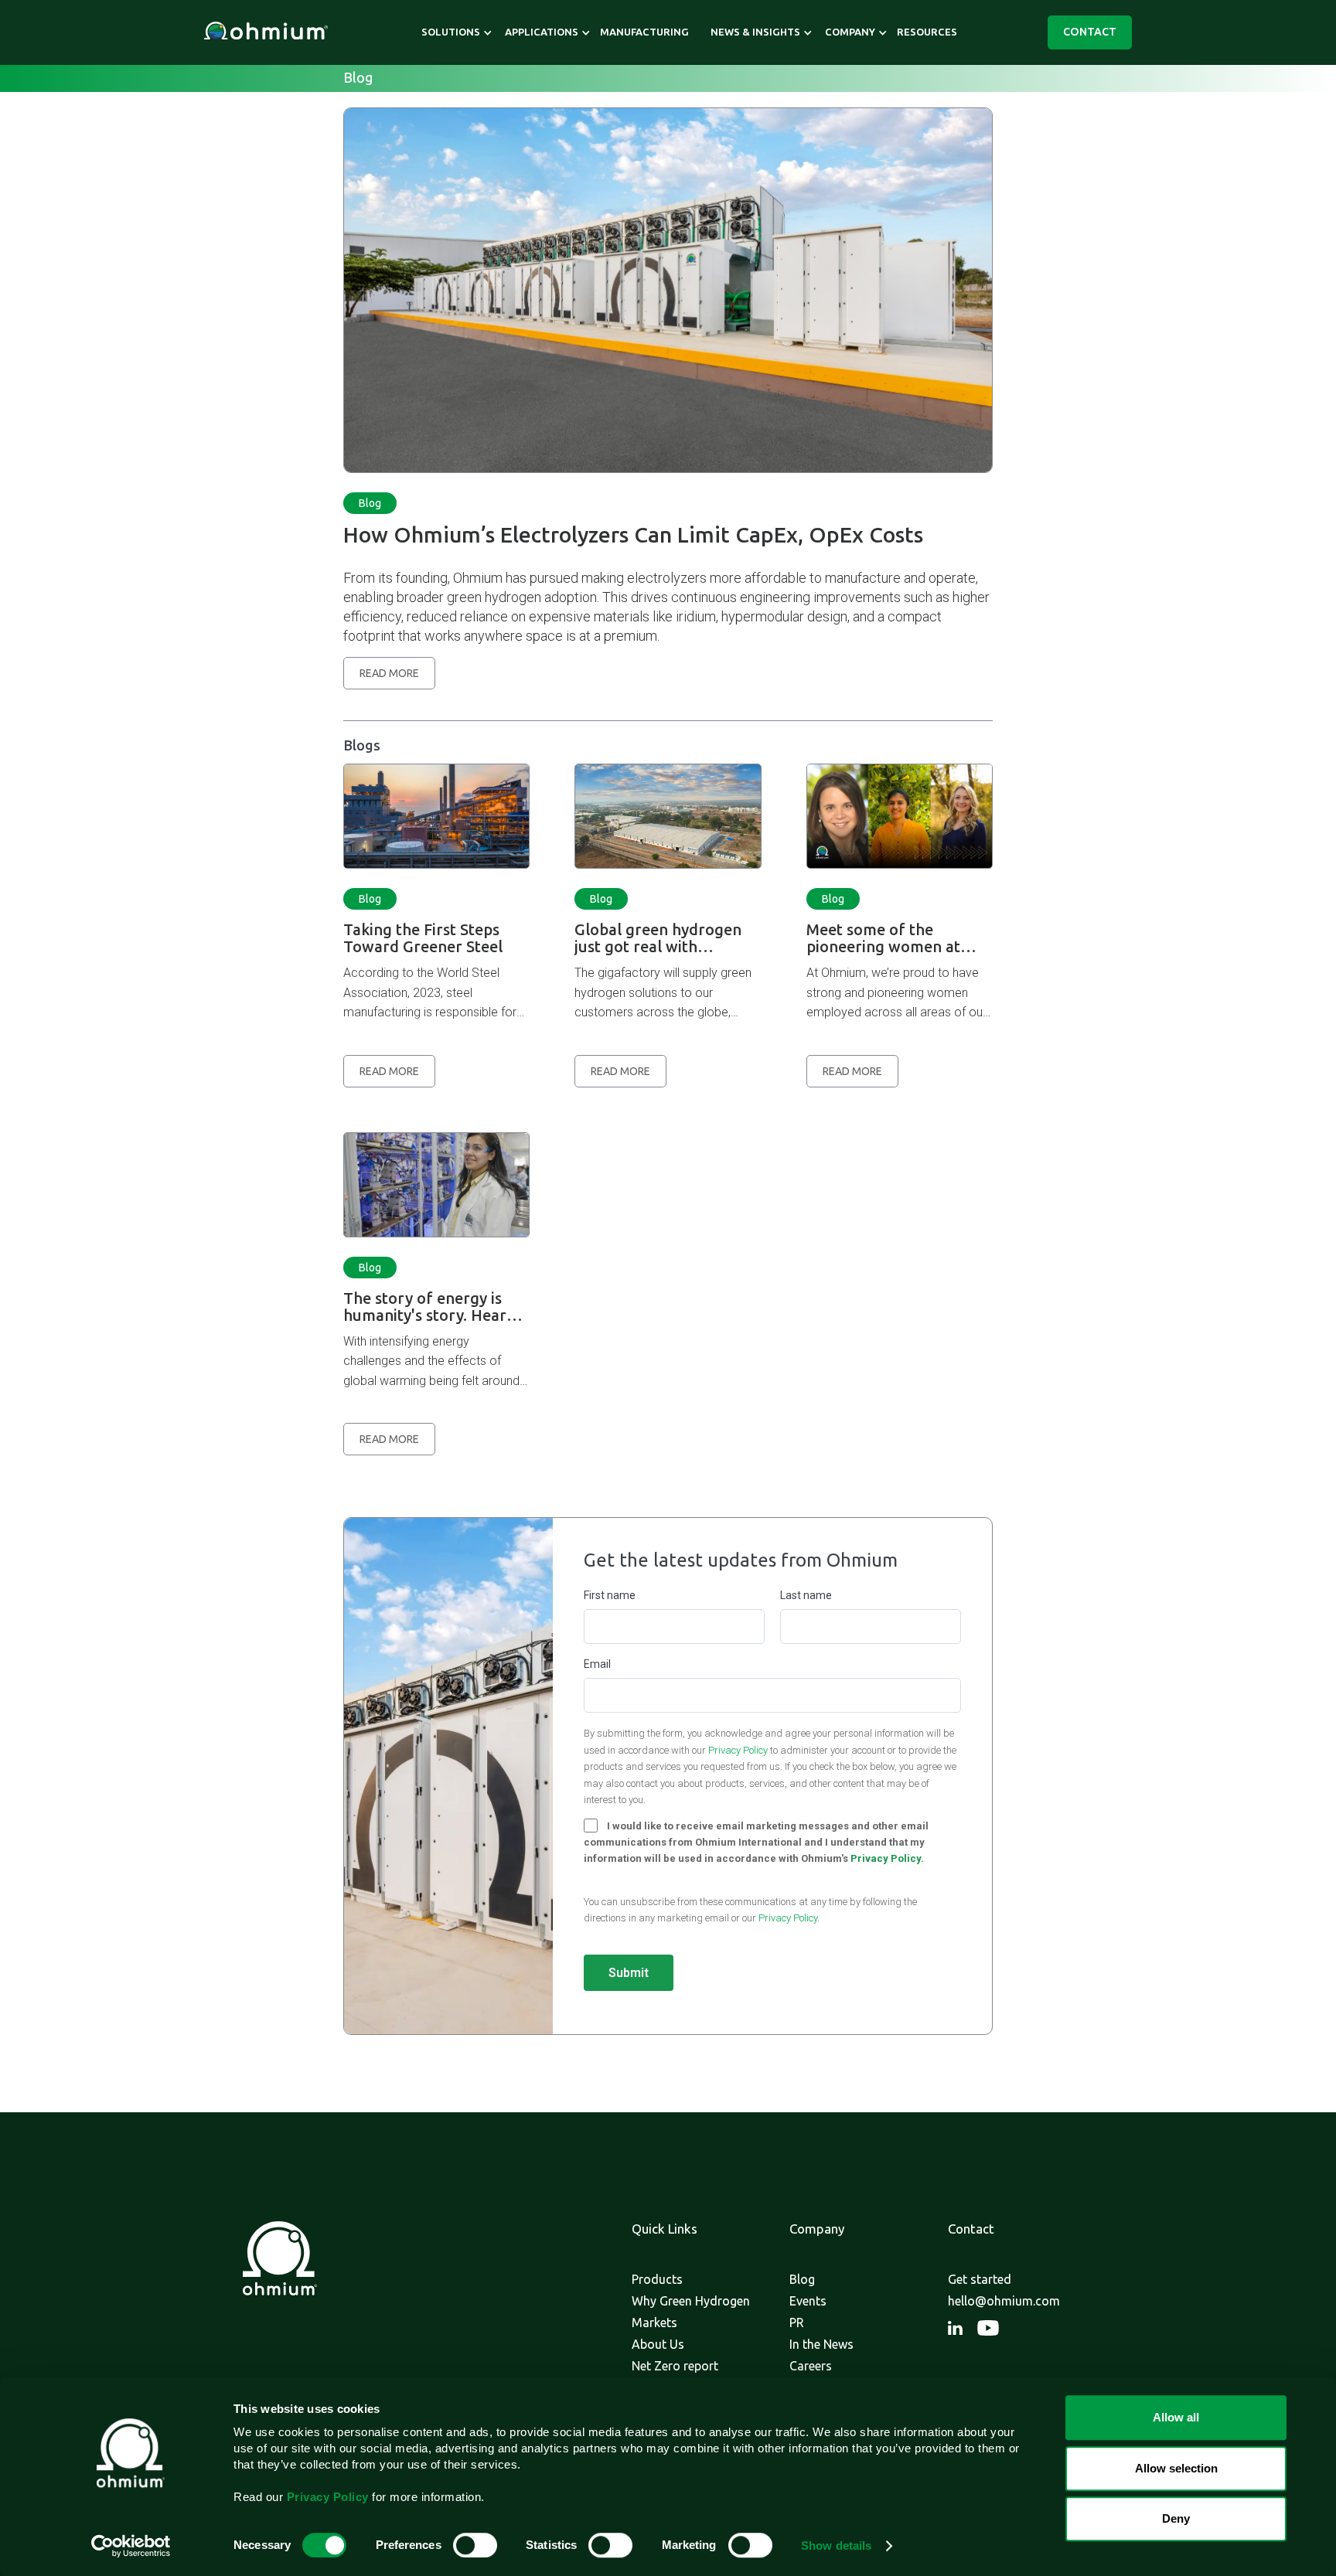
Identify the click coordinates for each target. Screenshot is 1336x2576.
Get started (980, 2279)
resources (927, 32)
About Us (658, 2344)
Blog (370, 503)
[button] (451, 32)
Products (657, 2279)
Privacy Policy (738, 1750)
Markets (654, 2322)
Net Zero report (675, 2366)
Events (808, 2301)
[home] (266, 33)
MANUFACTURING (644, 32)
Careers (811, 2366)
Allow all (1176, 2417)
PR (797, 2322)
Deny (1176, 2518)
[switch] (475, 2545)
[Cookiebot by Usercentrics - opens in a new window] (131, 2546)
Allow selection (1176, 2468)
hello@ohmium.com (1004, 2301)
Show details (836, 2545)
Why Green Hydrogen (691, 2301)
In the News (821, 2344)
